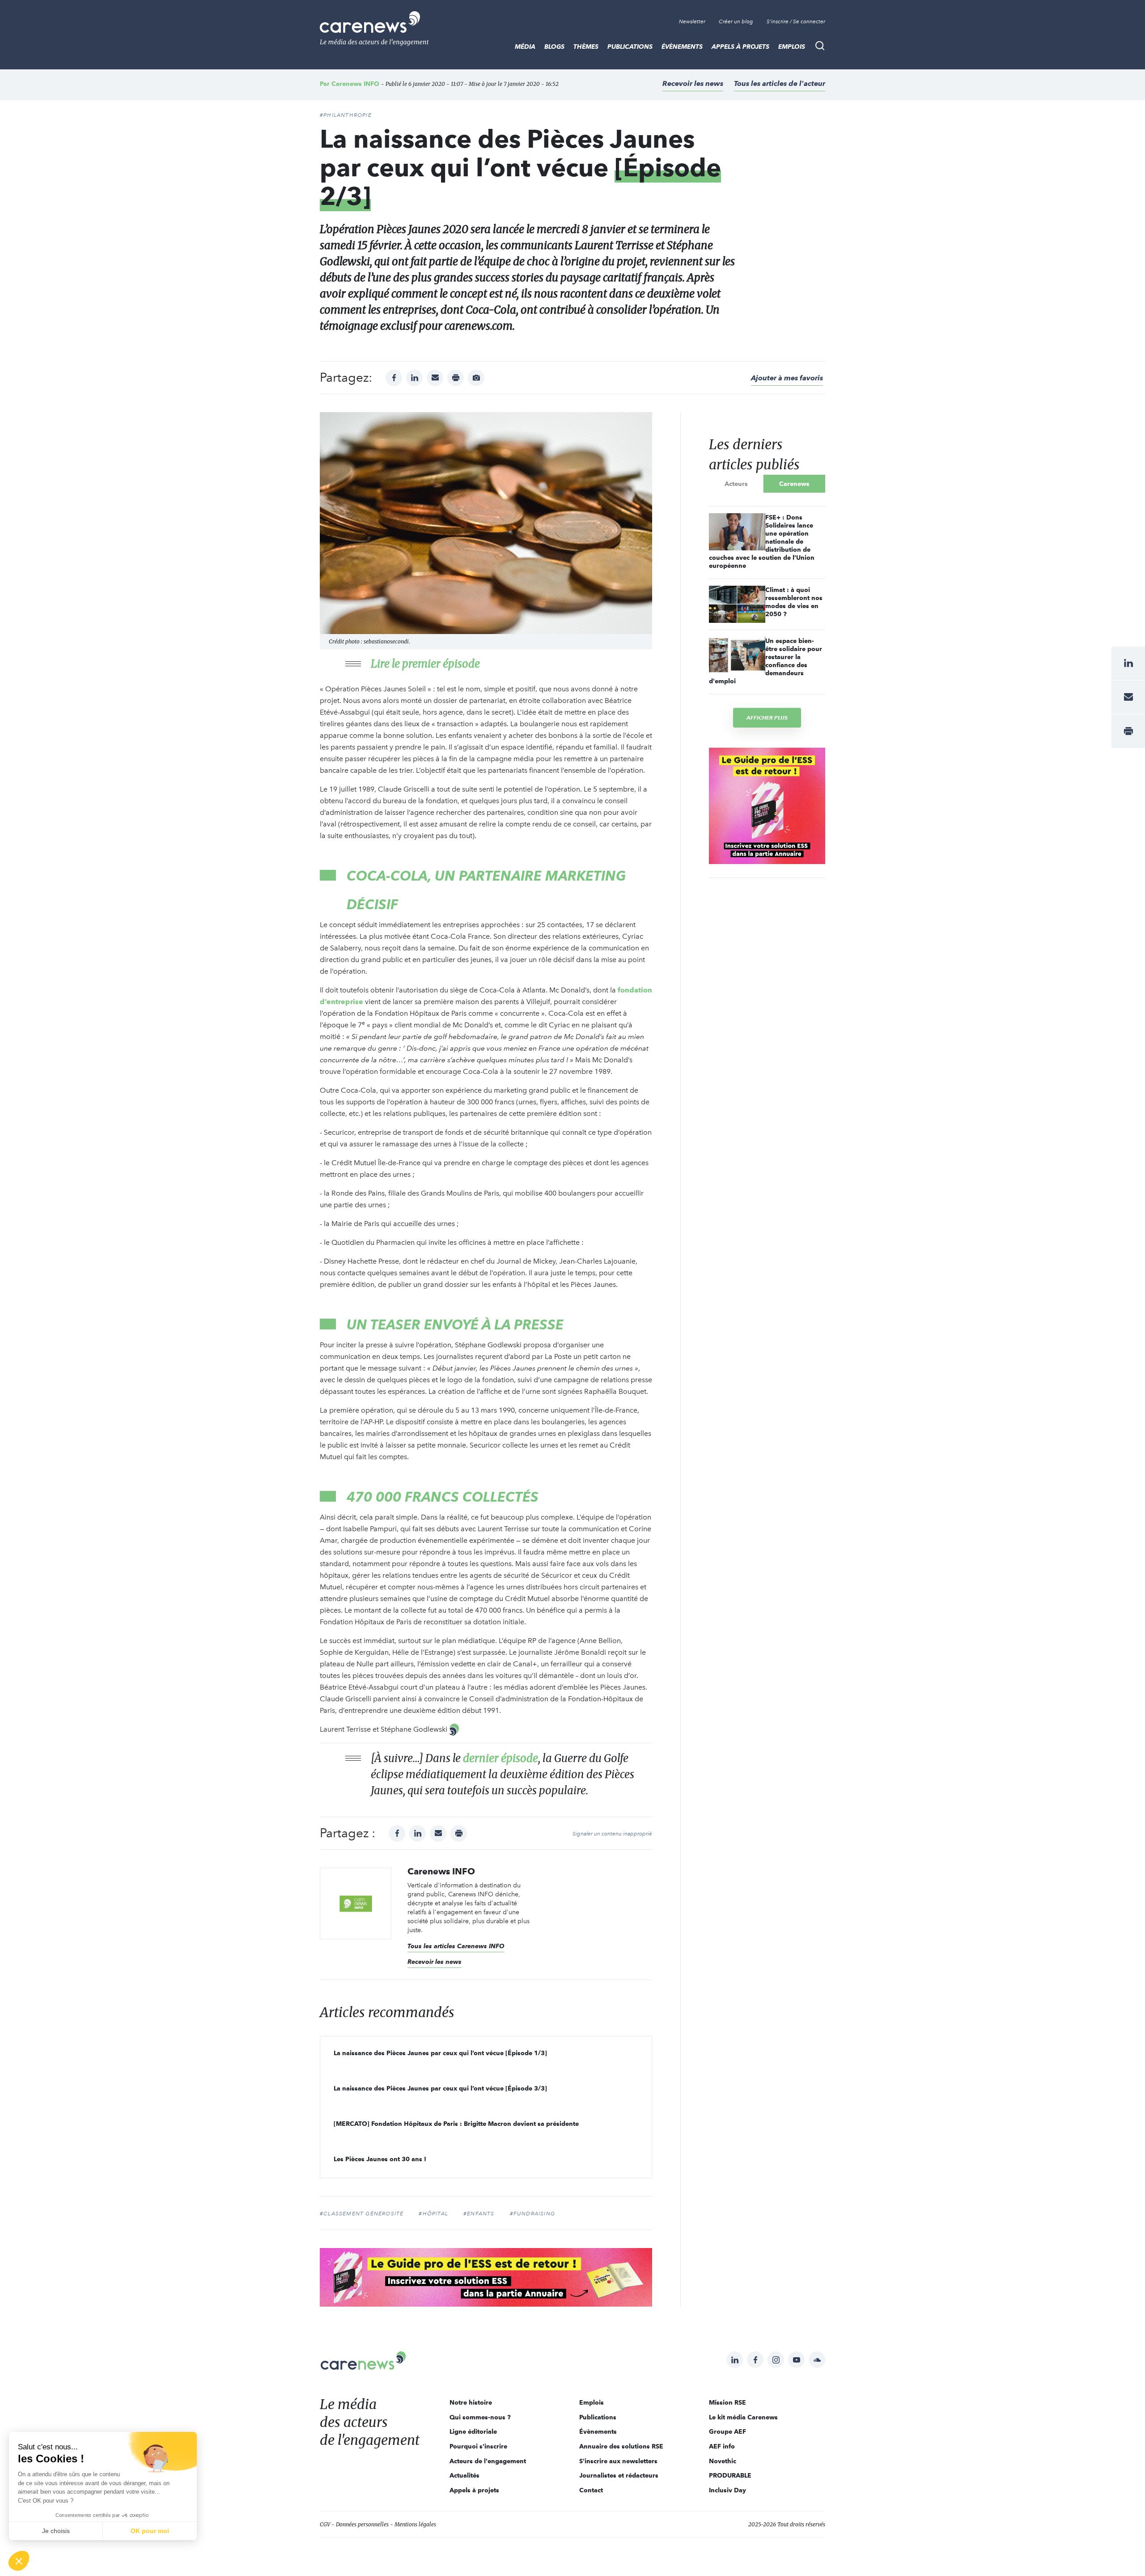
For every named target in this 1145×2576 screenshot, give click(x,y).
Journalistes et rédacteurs (619, 2475)
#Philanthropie (346, 115)
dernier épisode (500, 1758)
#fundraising (532, 2214)
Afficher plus (767, 717)
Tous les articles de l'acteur (780, 83)
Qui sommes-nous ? (480, 2417)
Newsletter (692, 21)
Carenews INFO (355, 84)
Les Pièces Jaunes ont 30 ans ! (380, 2159)
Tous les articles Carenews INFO (456, 1946)
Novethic (723, 2461)
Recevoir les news (693, 83)
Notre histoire (471, 2402)
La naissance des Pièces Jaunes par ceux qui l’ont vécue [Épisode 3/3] (440, 2088)
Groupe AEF (727, 2431)
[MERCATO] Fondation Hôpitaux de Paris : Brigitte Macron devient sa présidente (456, 2124)
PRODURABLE (730, 2475)
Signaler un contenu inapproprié (612, 1834)
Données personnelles (362, 2524)
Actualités (464, 2475)
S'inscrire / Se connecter (796, 21)
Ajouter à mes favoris (787, 378)
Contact (591, 2490)
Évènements (682, 47)
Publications (630, 47)
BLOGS (554, 47)
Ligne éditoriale (473, 2431)
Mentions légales (415, 2524)
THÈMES (586, 47)
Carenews (794, 484)
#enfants (479, 2214)
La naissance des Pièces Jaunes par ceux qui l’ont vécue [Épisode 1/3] (440, 2053)
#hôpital (433, 2214)
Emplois (792, 47)
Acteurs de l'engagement (488, 2461)
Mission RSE (727, 2402)
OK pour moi (150, 2531)
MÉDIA (525, 47)
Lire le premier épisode (425, 664)
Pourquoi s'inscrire (478, 2446)
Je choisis (56, 2531)
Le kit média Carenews (743, 2417)
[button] (19, 2561)
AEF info (722, 2446)
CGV (325, 2524)
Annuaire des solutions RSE (621, 2446)
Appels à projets (740, 47)
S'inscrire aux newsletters (618, 2461)
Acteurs (736, 484)
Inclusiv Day (727, 2490)
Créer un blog (736, 21)
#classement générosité (362, 2214)
